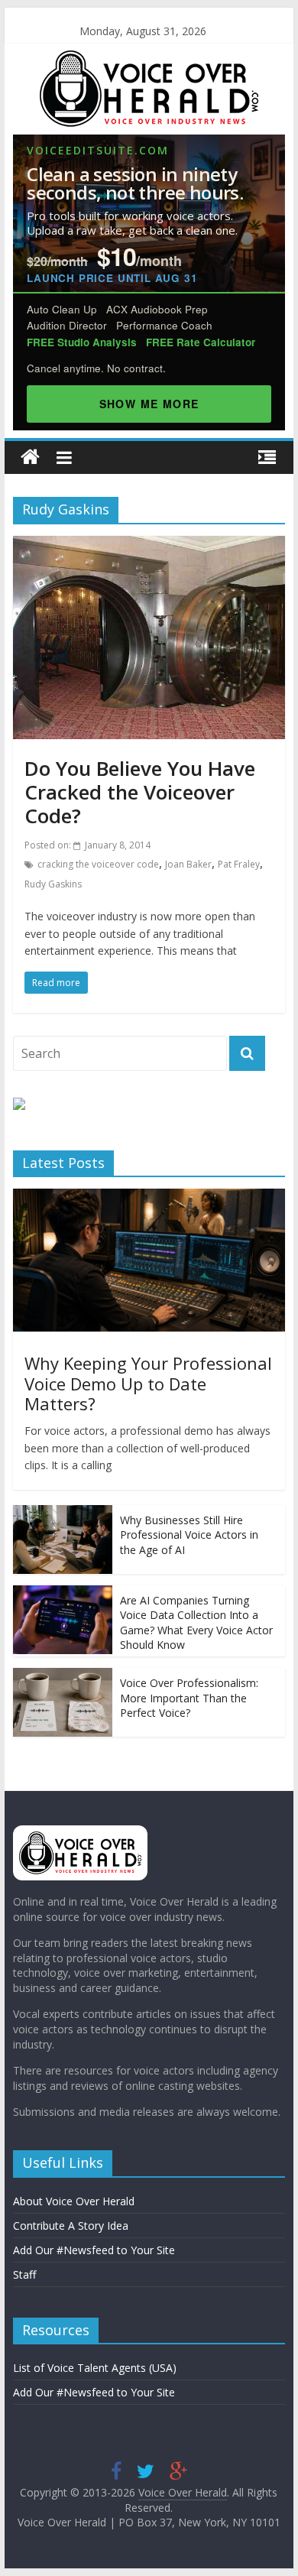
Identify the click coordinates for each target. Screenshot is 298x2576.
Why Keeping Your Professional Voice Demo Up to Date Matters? (148, 1383)
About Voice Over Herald (74, 2201)
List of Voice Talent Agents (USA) (95, 2368)
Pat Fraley (239, 864)
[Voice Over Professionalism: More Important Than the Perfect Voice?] (63, 1676)
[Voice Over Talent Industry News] (149, 60)
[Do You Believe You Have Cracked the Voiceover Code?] (149, 545)
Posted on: (87, 845)
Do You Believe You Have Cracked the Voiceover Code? (140, 792)
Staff (24, 2274)
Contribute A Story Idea (71, 2226)
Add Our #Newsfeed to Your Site (94, 2250)
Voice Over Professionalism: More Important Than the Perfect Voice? (189, 1698)
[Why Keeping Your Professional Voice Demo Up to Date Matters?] (149, 1197)
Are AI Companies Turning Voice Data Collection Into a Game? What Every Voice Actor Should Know (196, 1623)
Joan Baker (188, 864)
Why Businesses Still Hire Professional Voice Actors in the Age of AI (189, 1535)
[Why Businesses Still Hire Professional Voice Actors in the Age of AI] (63, 1513)
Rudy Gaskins (53, 884)
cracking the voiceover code (98, 864)
